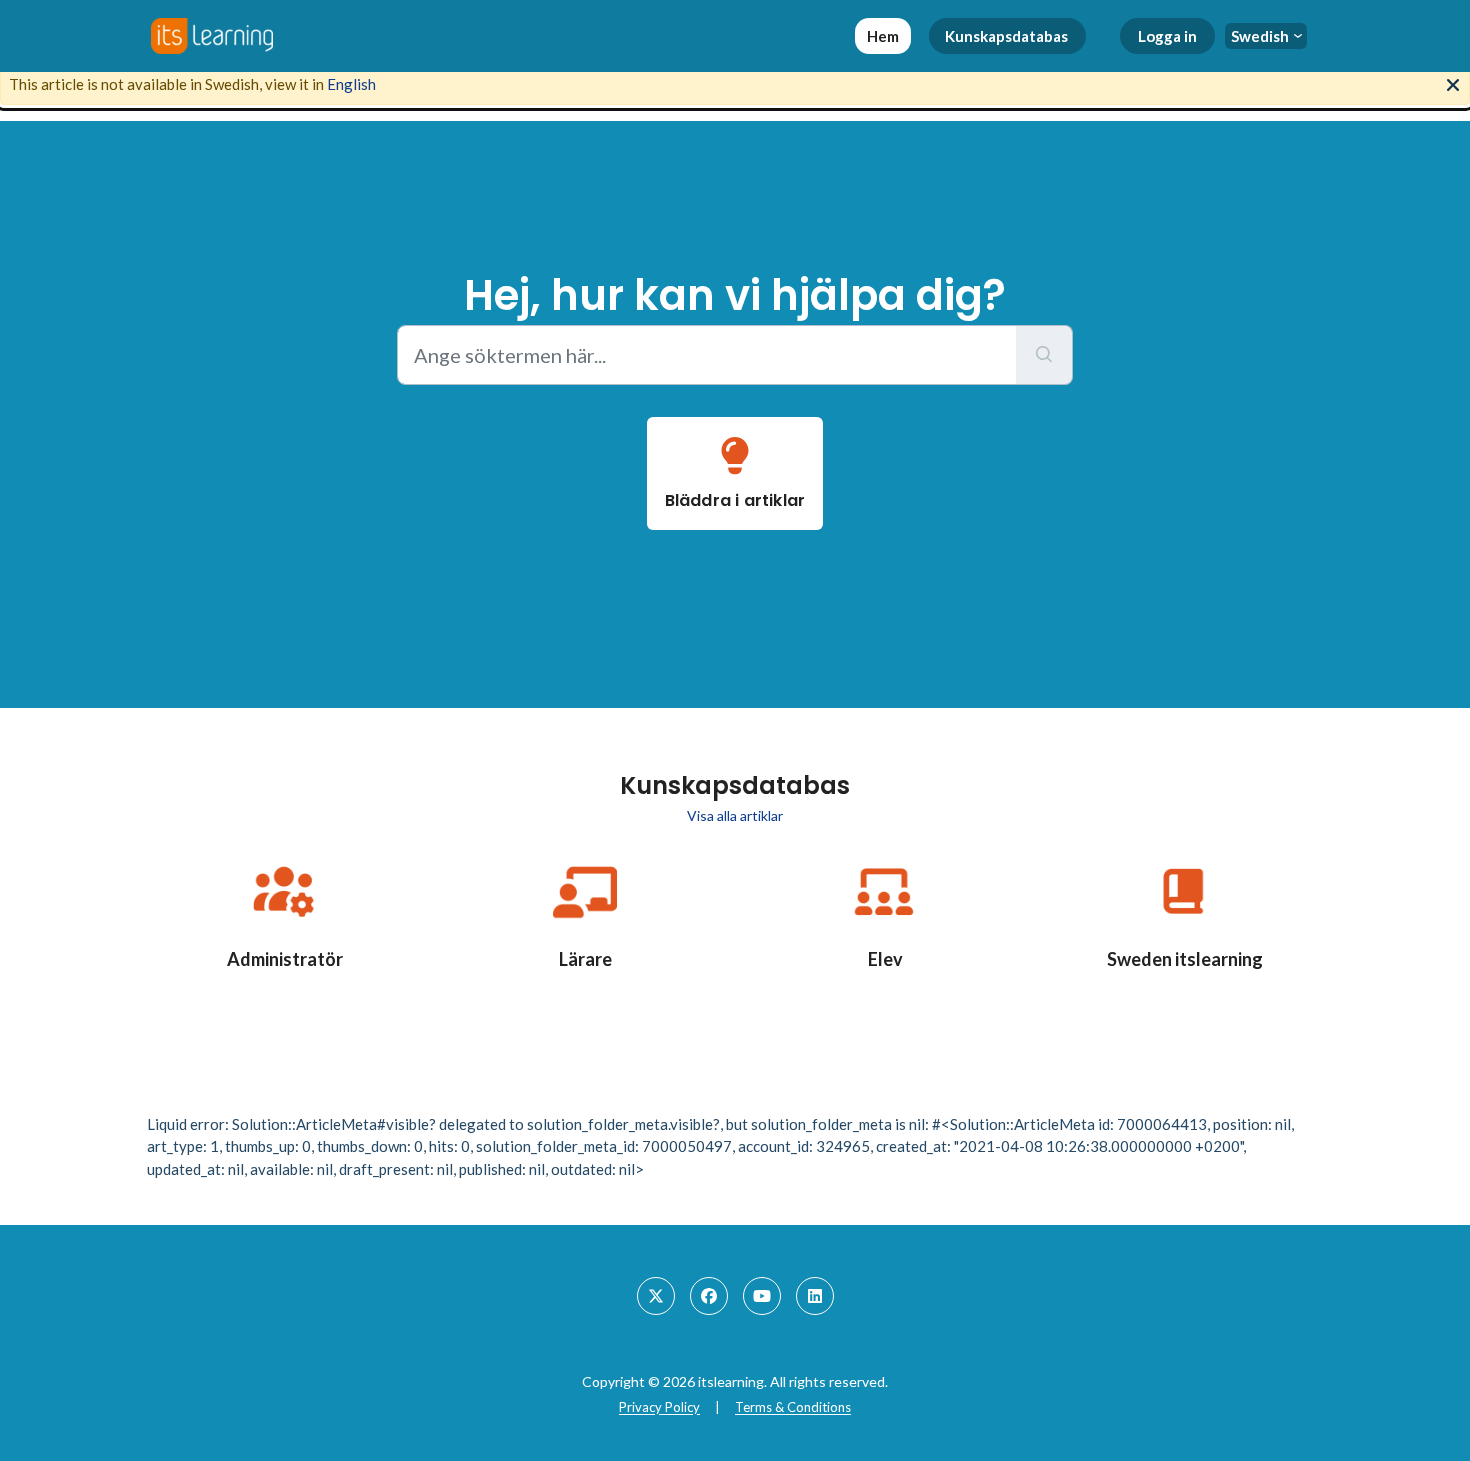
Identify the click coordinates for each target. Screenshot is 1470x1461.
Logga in (1167, 36)
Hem (883, 36)
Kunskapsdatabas (1006, 36)
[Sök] (1044, 355)
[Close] (1453, 83)
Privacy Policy (659, 1407)
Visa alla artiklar (735, 815)
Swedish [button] (1260, 36)
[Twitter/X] (656, 1296)
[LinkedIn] (815, 1296)
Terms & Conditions (793, 1407)
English (351, 84)
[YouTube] (762, 1296)
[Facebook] (709, 1296)
